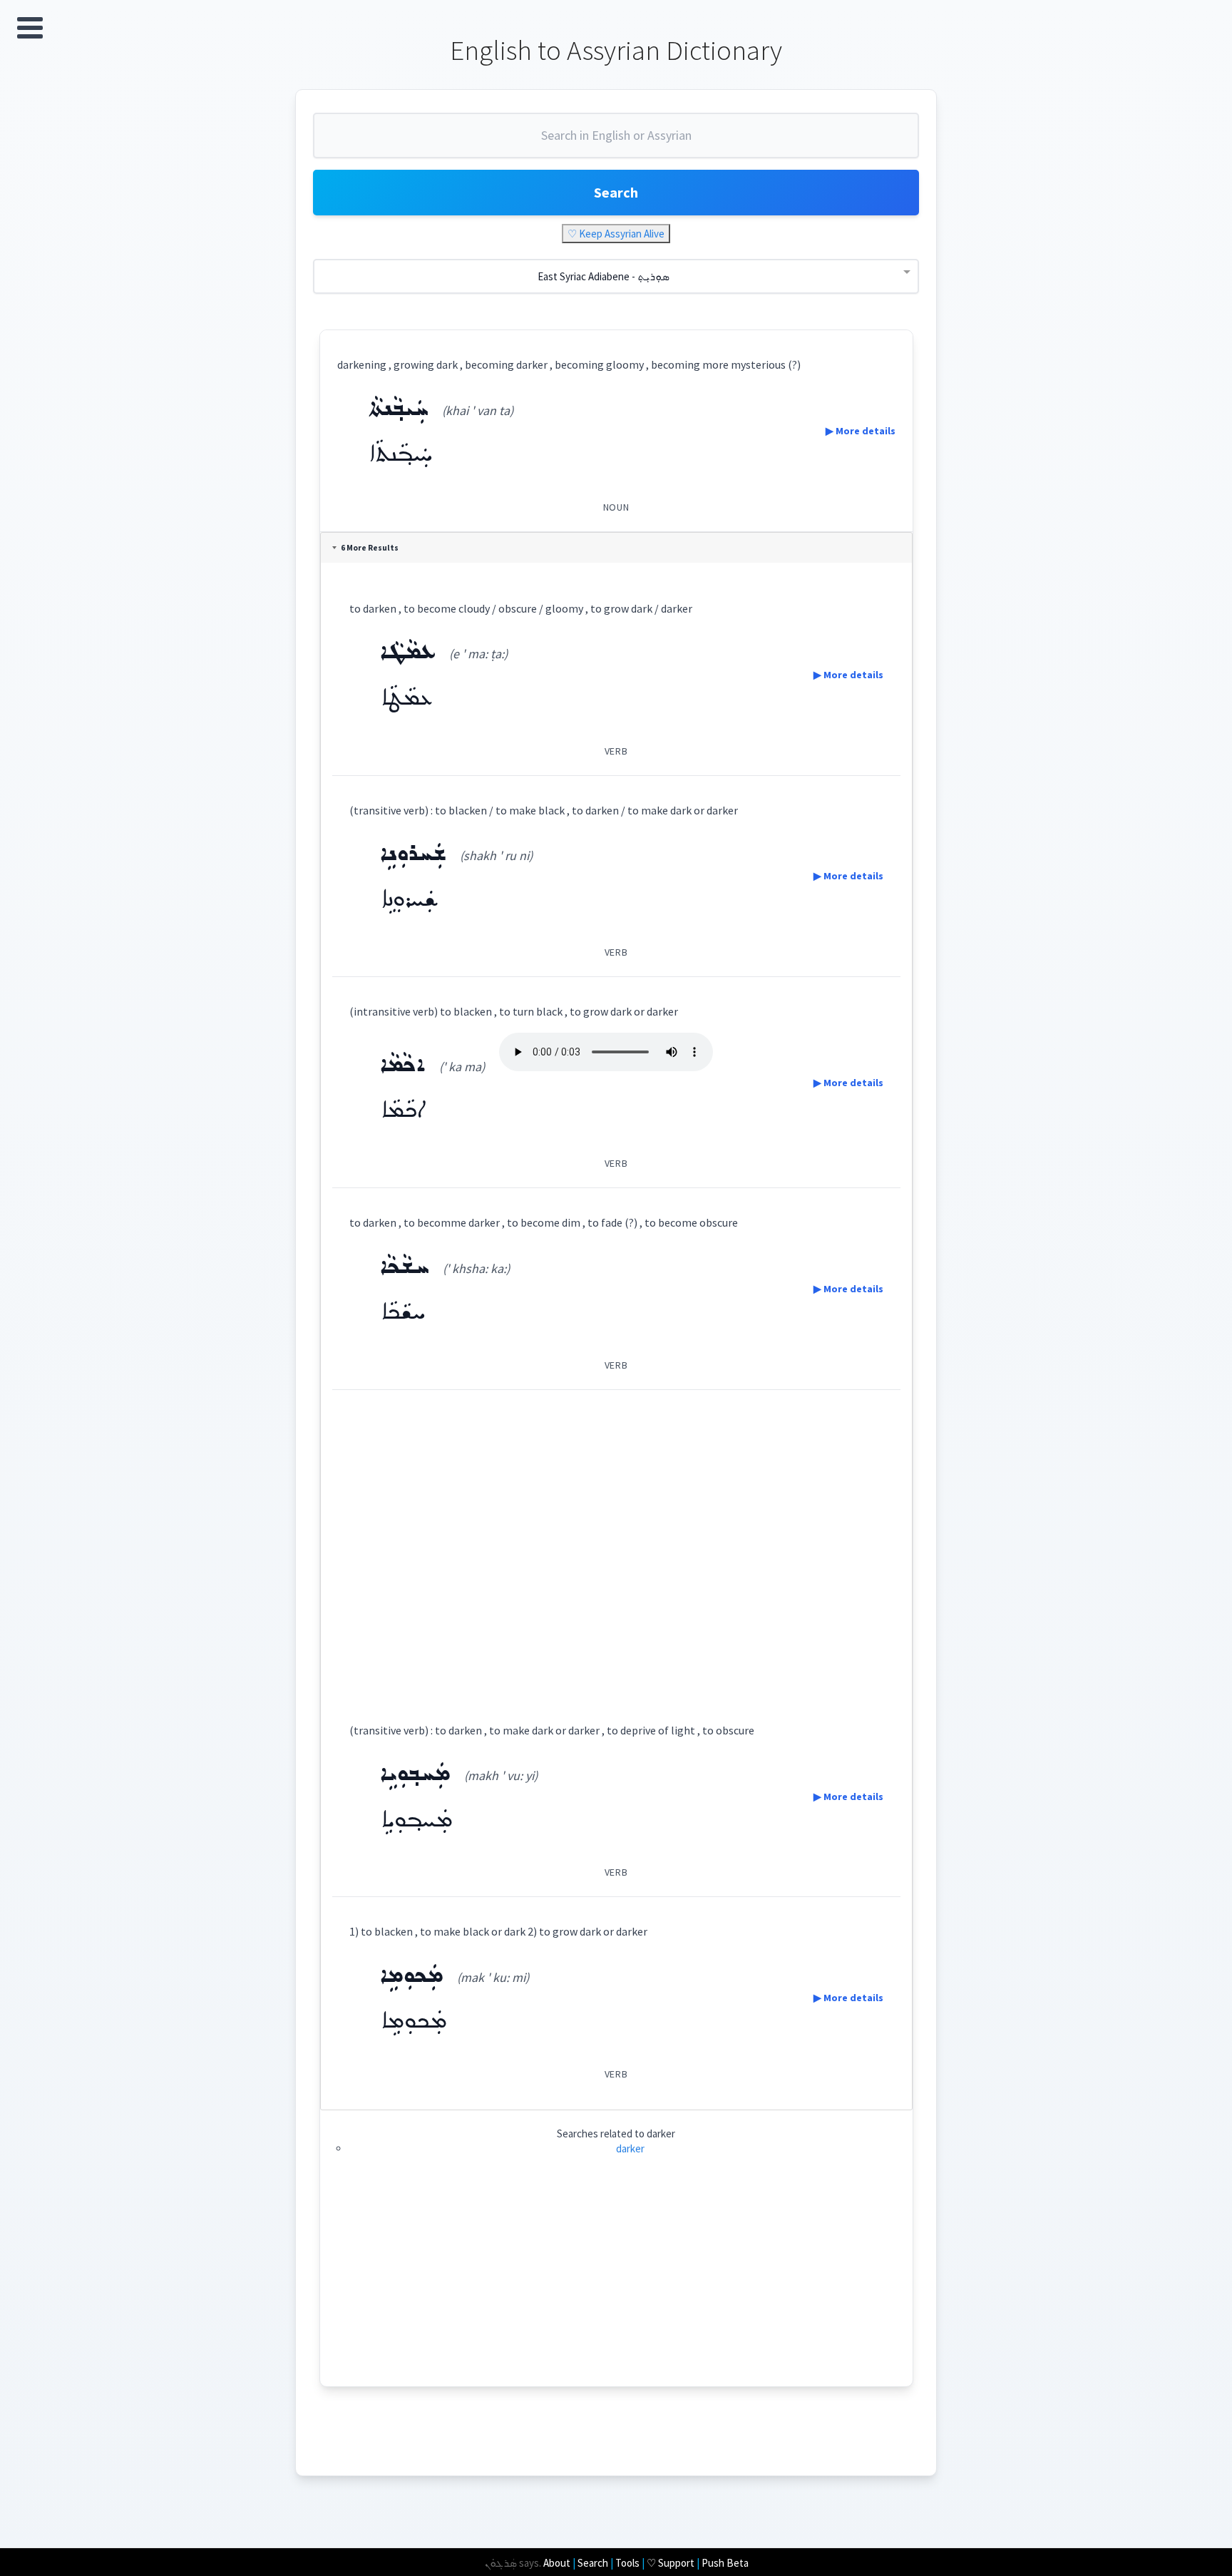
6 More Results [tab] (370, 548)
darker (630, 2148)
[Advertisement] (616, 1543)
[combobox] (616, 141)
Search (616, 192)
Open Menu (30, 28)
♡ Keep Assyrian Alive (616, 234)
